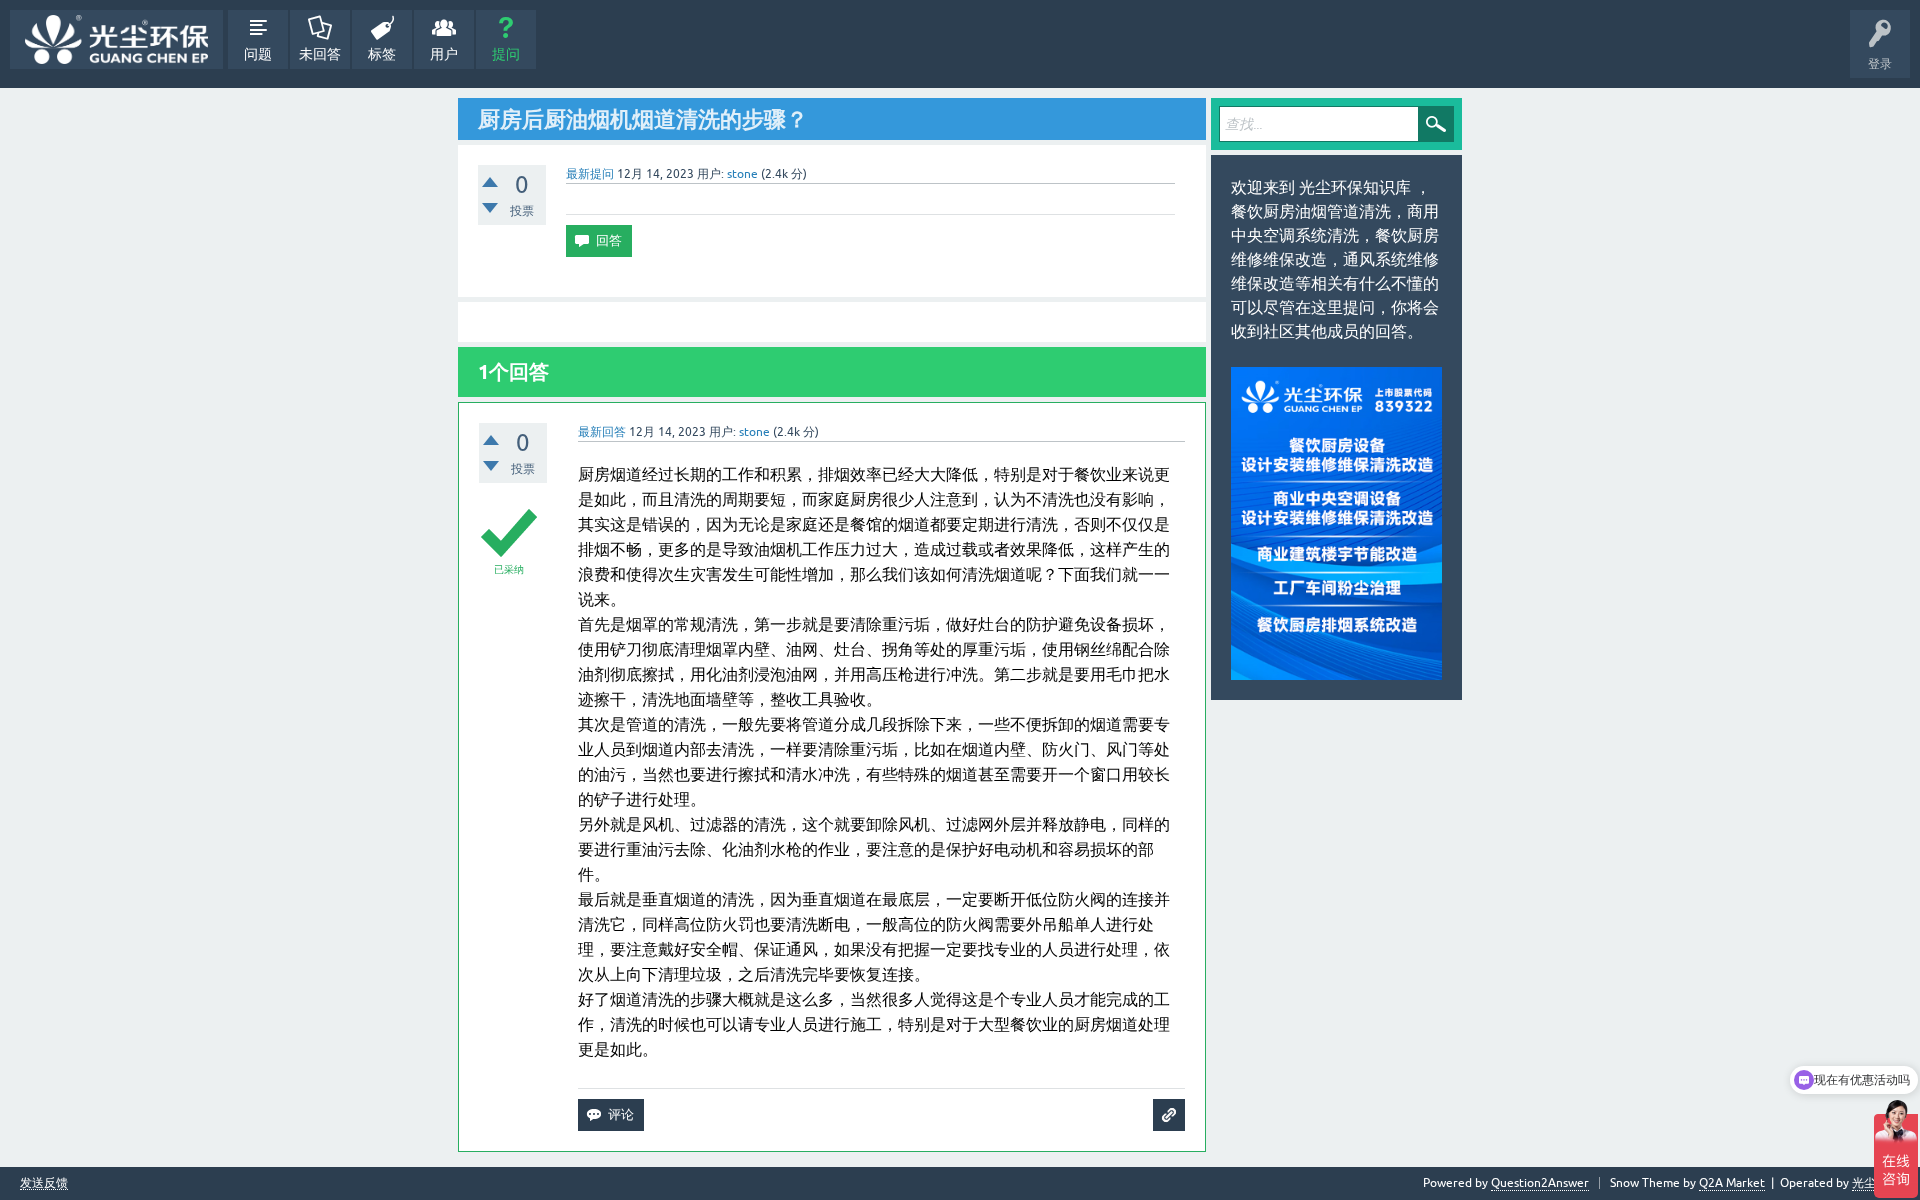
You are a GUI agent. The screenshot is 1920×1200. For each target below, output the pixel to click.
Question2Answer (1540, 1183)
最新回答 (602, 432)
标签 (382, 54)
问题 (258, 54)
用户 (444, 54)
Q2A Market (1732, 1183)
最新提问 (590, 174)
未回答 (320, 54)
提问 (506, 54)
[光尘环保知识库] (116, 39)
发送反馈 (44, 1183)
